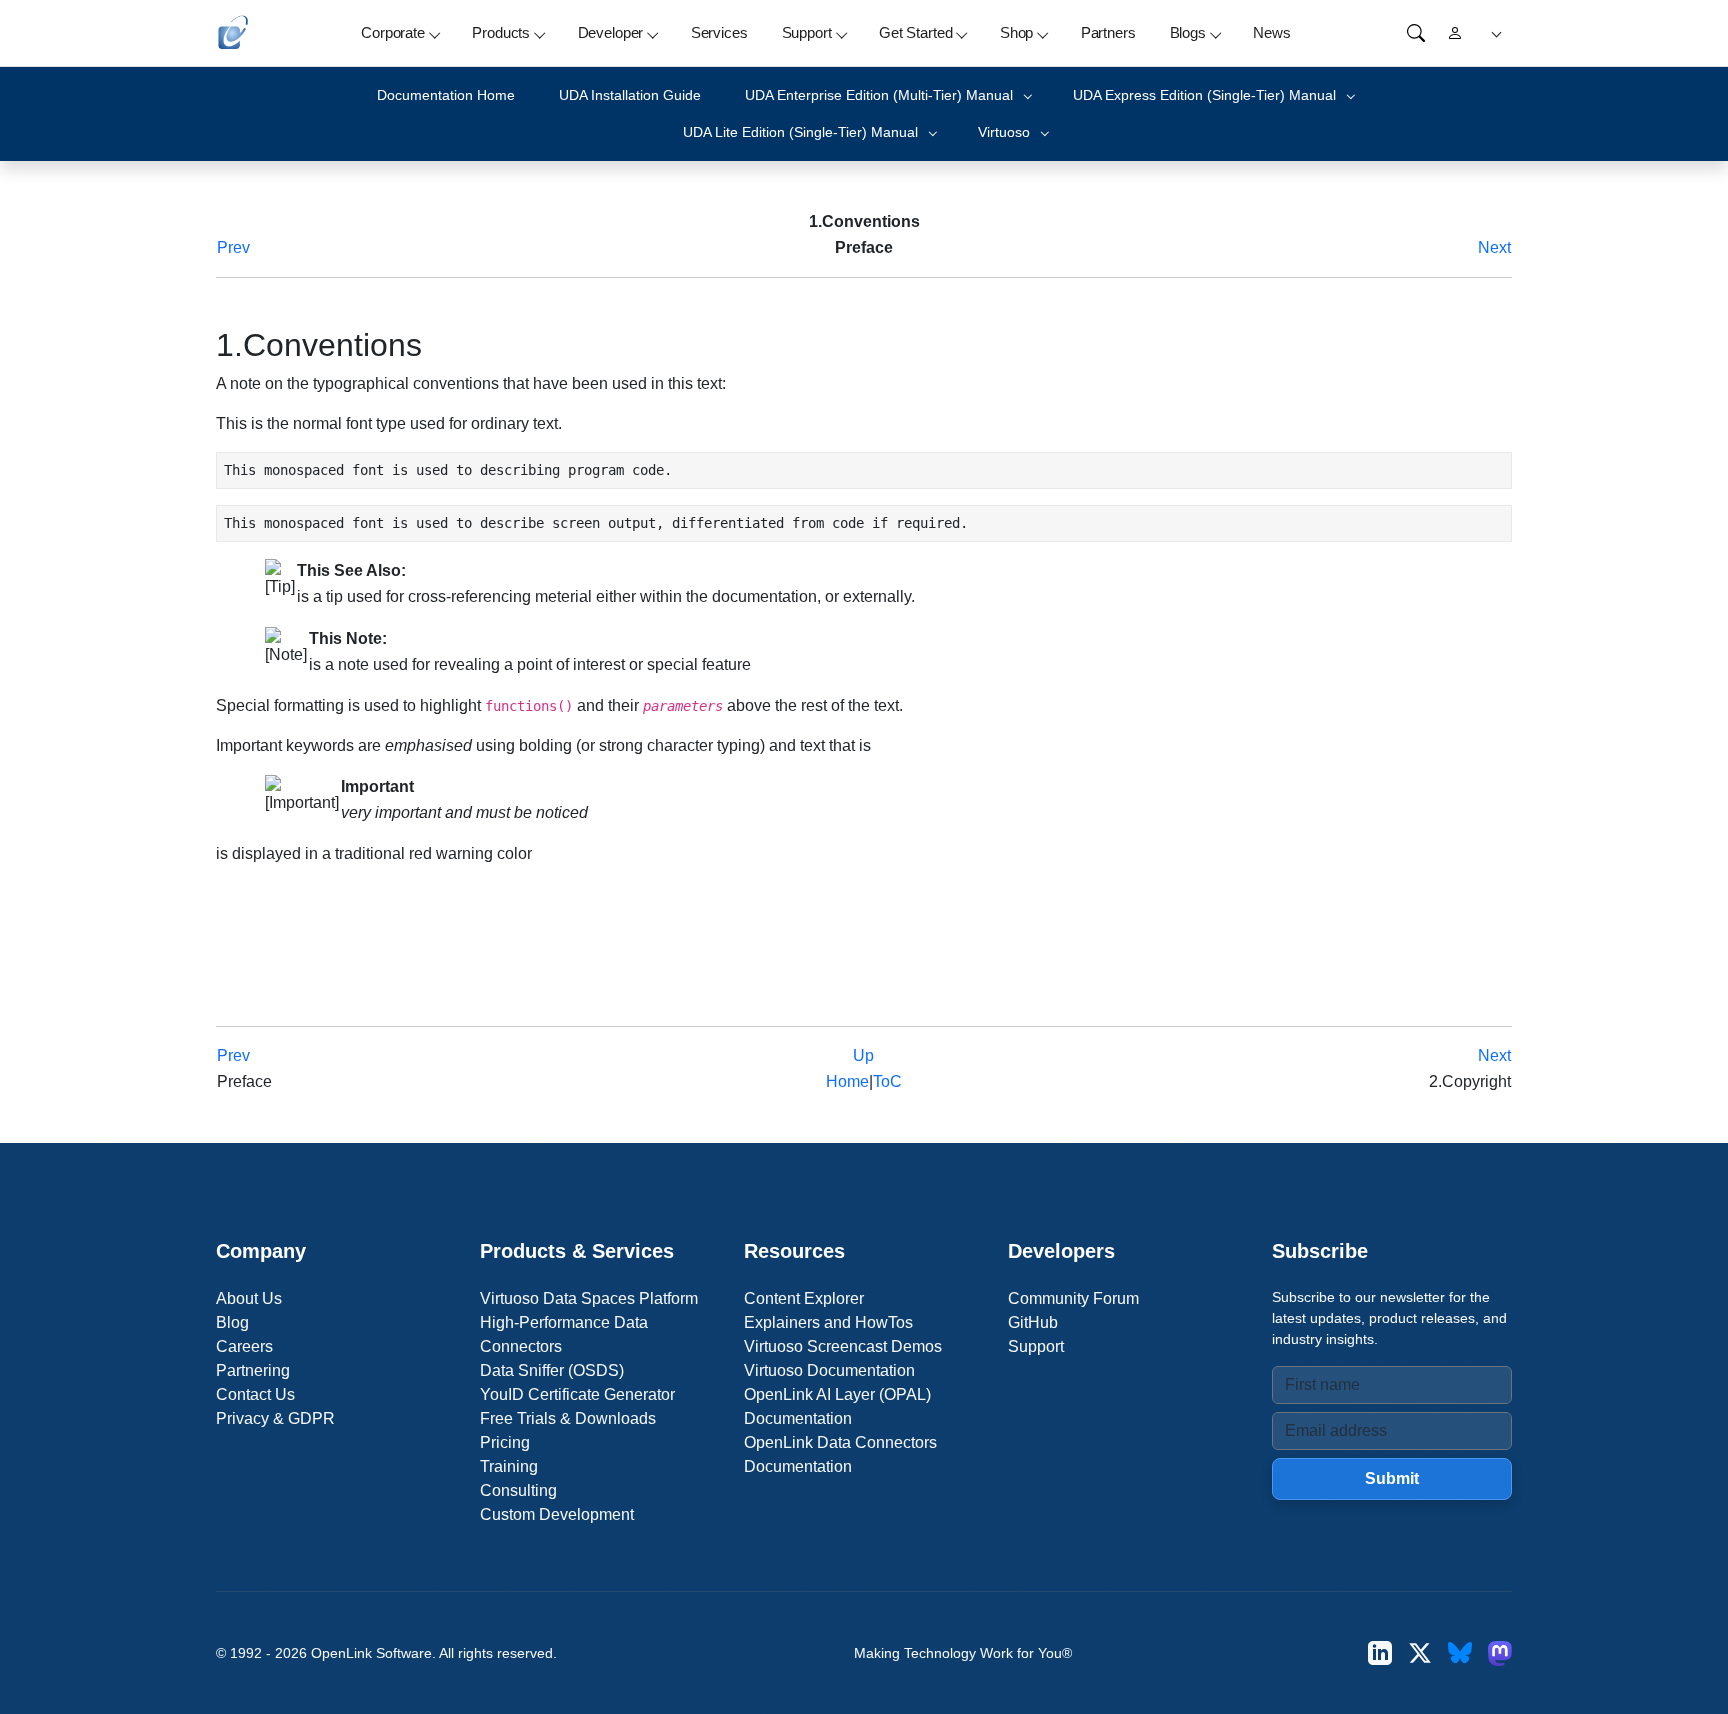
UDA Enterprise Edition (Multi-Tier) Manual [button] (879, 95)
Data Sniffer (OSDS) (552, 1370)
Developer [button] (611, 32)
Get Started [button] (915, 32)
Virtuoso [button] (1004, 132)
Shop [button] (1016, 32)
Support (1036, 1346)
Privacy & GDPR (275, 1418)
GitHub (1033, 1322)
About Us (249, 1298)
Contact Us (255, 1394)
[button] (1493, 33)
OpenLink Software (371, 1653)
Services (719, 32)
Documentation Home (446, 95)
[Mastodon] (1500, 1652)
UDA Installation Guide (630, 95)
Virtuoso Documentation (829, 1370)
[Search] (1416, 33)
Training (509, 1466)
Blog (232, 1322)
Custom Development (557, 1514)
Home (847, 1081)
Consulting (518, 1490)
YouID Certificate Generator (577, 1394)
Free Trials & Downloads (568, 1418)
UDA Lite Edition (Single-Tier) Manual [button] (800, 132)
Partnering (253, 1370)
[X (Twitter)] (1420, 1652)
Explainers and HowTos (828, 1322)
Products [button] (501, 32)
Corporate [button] (393, 32)
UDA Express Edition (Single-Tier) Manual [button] (1204, 95)
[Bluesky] (1460, 1652)
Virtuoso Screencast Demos (843, 1346)
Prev (233, 247)
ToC (887, 1081)
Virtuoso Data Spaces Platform (589, 1298)
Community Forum (1073, 1298)
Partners (1108, 32)
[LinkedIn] (1380, 1652)
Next (1494, 247)
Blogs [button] (1188, 32)
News (1271, 32)
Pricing (505, 1442)
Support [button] (807, 32)
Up (863, 1055)
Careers (244, 1346)
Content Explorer (804, 1298)
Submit (1392, 1478)
